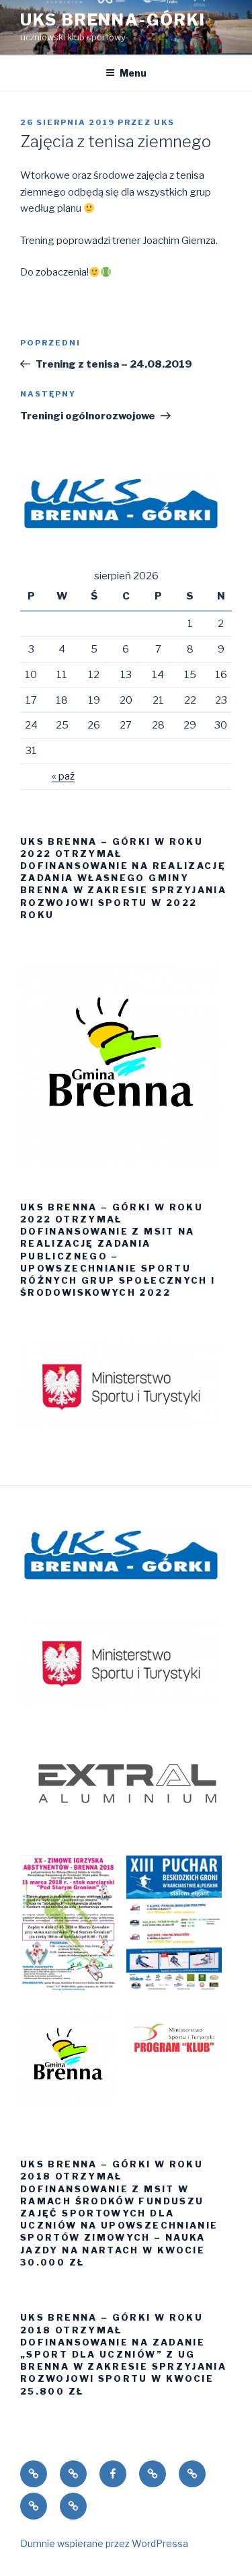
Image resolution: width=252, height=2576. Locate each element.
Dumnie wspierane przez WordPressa (104, 2543)
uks (164, 122)
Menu (133, 73)
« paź (63, 776)
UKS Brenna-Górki (113, 20)
